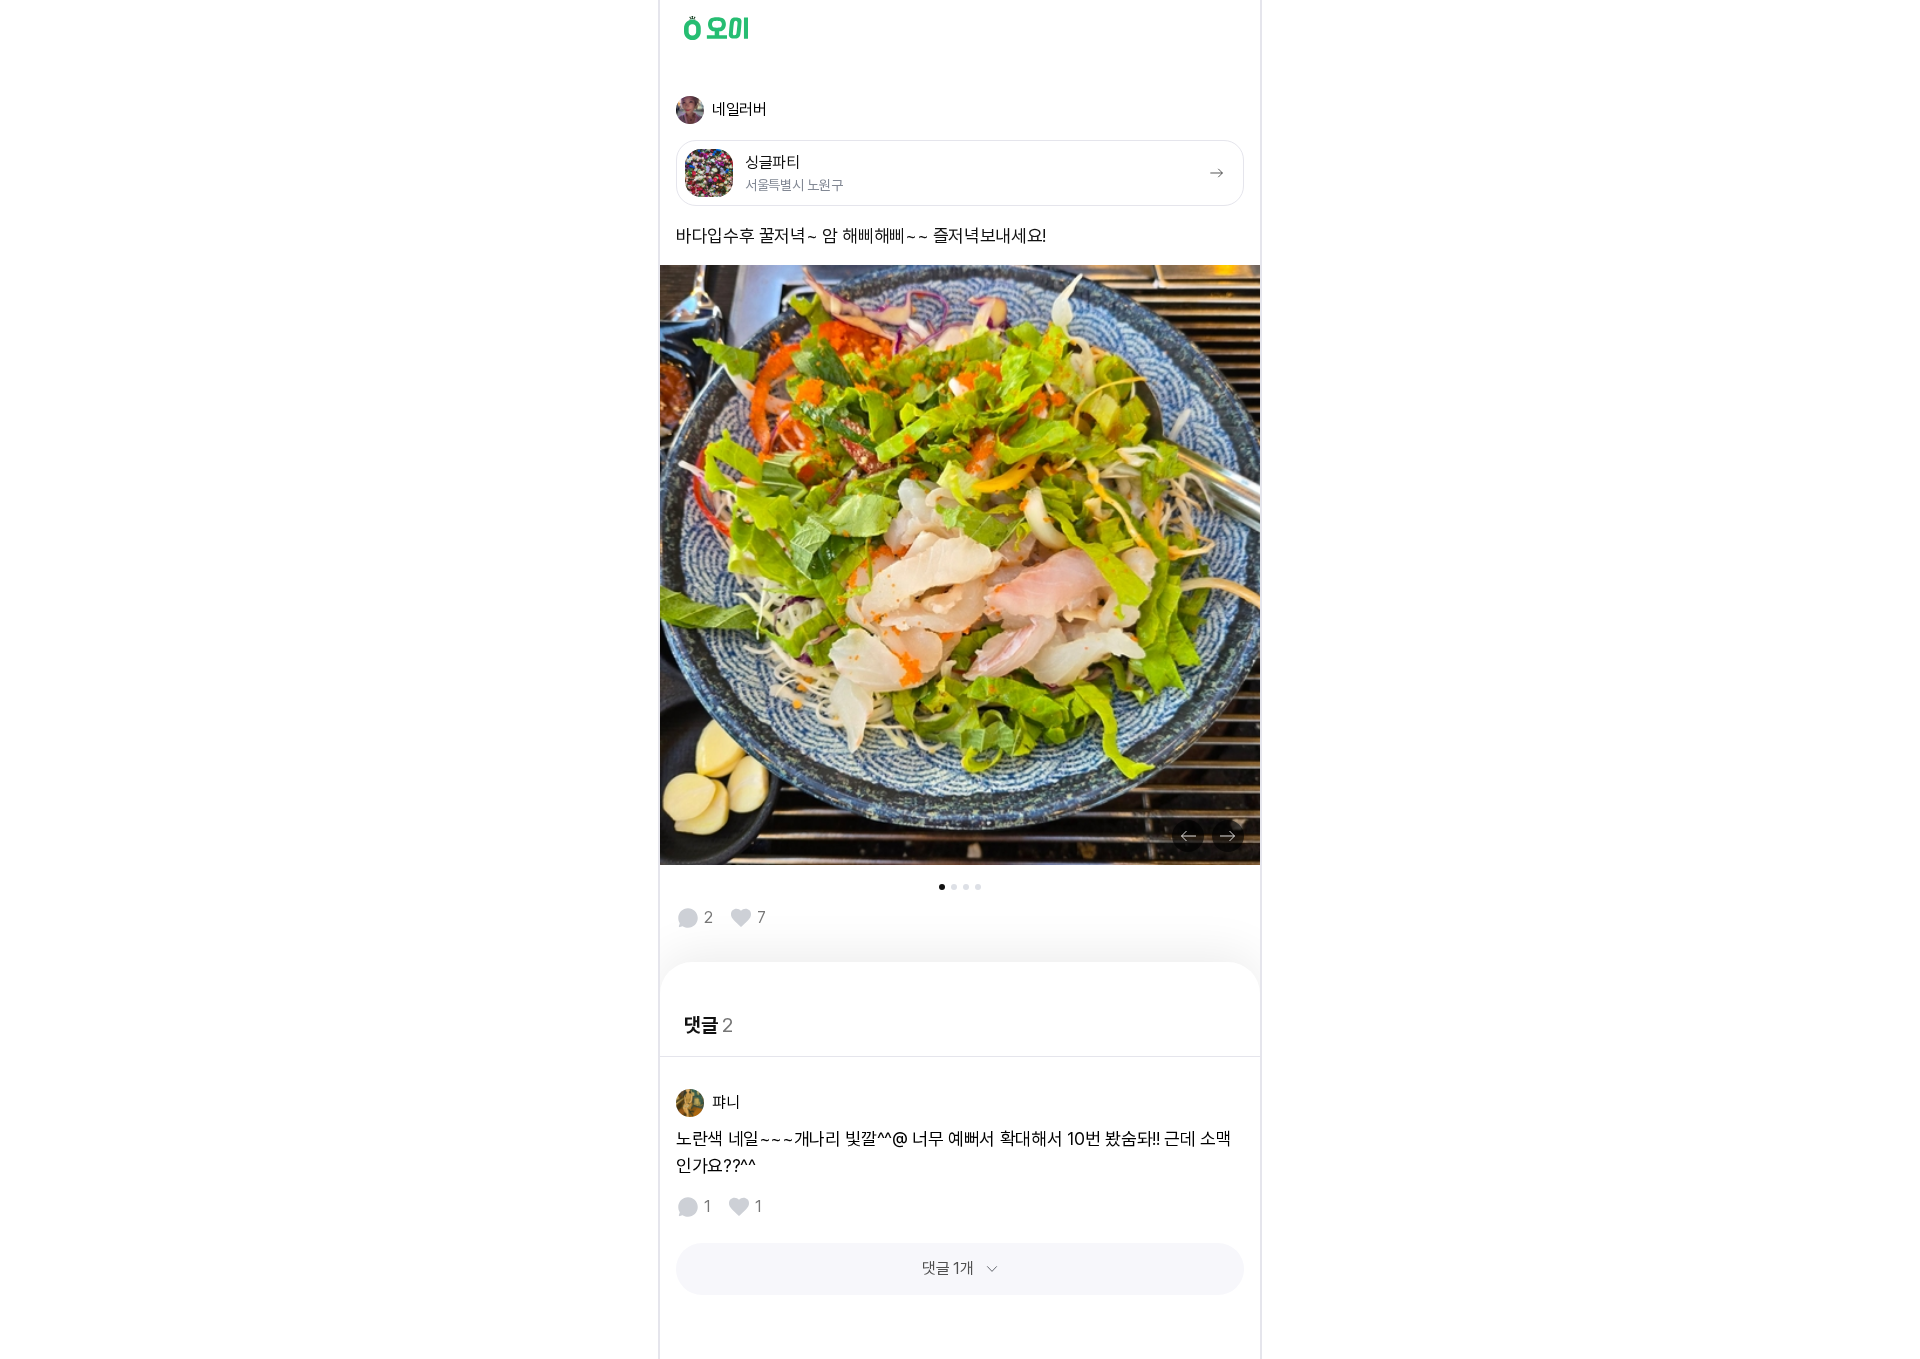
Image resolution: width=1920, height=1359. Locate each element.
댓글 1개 (947, 1268)
